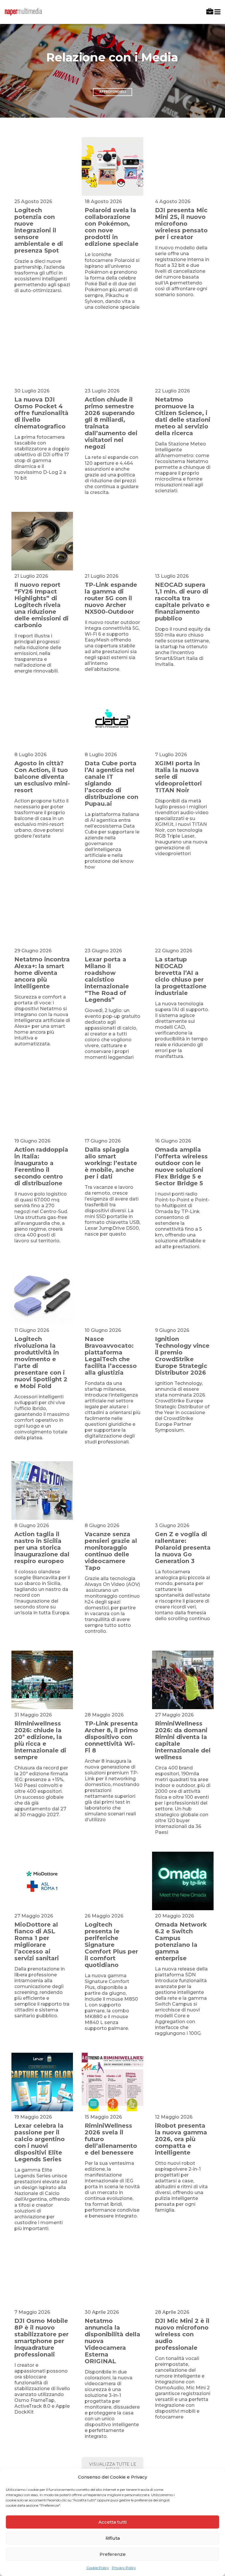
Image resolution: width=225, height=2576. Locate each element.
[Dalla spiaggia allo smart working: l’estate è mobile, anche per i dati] (112, 1106)
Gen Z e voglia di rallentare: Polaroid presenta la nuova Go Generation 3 (183, 1548)
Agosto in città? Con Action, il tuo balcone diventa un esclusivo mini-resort (42, 777)
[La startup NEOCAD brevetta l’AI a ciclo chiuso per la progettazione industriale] (183, 916)
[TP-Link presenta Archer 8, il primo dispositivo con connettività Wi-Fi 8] (112, 1680)
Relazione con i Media (112, 58)
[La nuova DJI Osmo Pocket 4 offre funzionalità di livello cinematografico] (42, 356)
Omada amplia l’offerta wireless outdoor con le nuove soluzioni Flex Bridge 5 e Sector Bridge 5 (181, 1166)
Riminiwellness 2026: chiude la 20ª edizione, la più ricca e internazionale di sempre (40, 1740)
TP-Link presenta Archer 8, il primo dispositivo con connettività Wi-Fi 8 (111, 1737)
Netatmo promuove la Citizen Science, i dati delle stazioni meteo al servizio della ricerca (183, 416)
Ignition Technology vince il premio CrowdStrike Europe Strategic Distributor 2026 (182, 1356)
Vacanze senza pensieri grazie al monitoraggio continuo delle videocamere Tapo (111, 1551)
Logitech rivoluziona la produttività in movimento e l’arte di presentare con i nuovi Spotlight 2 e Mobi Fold (41, 1362)
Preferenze (113, 2554)
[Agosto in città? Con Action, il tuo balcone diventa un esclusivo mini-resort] (42, 720)
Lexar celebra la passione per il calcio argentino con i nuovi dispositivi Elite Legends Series (40, 2142)
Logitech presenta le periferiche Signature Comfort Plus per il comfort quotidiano (111, 1945)
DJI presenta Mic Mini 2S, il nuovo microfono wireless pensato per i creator (181, 224)
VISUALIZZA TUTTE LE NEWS (113, 2467)
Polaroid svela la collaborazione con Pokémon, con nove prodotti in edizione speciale (112, 227)
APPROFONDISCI (112, 92)
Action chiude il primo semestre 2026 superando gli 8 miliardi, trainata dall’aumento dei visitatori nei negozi (111, 423)
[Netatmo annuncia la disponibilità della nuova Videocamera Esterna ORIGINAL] (112, 2277)
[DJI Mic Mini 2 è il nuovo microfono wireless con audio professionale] (183, 2277)
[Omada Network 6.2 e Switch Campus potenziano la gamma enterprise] (183, 1881)
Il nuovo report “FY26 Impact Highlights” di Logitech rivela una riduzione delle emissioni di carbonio (41, 605)
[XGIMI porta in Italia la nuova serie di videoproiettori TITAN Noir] (183, 720)
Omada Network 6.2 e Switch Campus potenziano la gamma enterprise (181, 1941)
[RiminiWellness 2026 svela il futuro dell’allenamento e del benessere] (112, 2082)
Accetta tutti (112, 2522)
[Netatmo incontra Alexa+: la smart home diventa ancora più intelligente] (42, 916)
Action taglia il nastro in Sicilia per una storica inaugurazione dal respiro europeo (42, 1548)
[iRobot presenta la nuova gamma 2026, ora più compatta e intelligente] (183, 2082)
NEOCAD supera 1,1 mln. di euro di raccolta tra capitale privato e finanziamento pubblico (182, 602)
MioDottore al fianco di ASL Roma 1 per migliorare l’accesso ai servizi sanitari (37, 1941)
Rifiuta (113, 2538)
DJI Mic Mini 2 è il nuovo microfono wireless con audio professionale (182, 2334)
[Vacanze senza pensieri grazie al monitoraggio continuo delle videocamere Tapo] (112, 1491)
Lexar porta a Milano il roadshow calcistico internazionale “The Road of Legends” (107, 980)
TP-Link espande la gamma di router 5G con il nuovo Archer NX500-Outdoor (111, 598)
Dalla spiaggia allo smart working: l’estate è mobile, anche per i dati (111, 1163)
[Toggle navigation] (216, 12)
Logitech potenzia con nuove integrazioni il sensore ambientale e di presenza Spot (39, 230)
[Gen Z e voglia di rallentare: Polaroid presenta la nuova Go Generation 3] (183, 1491)
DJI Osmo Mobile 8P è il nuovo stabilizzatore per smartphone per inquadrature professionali (41, 2338)
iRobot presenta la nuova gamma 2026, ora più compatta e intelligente (181, 2139)
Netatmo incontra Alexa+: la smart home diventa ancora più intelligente (42, 973)
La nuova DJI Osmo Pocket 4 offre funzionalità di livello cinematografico (41, 413)
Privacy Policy (124, 2568)
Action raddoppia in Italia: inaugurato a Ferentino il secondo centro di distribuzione (41, 1166)
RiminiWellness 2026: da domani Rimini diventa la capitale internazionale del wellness (183, 1740)
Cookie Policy (98, 2568)
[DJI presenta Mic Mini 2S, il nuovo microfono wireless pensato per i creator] (183, 167)
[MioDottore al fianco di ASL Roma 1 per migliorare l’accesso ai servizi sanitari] (42, 1881)
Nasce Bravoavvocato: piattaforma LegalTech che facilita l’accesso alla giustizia (111, 1356)
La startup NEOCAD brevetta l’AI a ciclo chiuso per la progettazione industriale (181, 976)
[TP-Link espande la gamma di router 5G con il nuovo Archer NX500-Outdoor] (112, 541)
